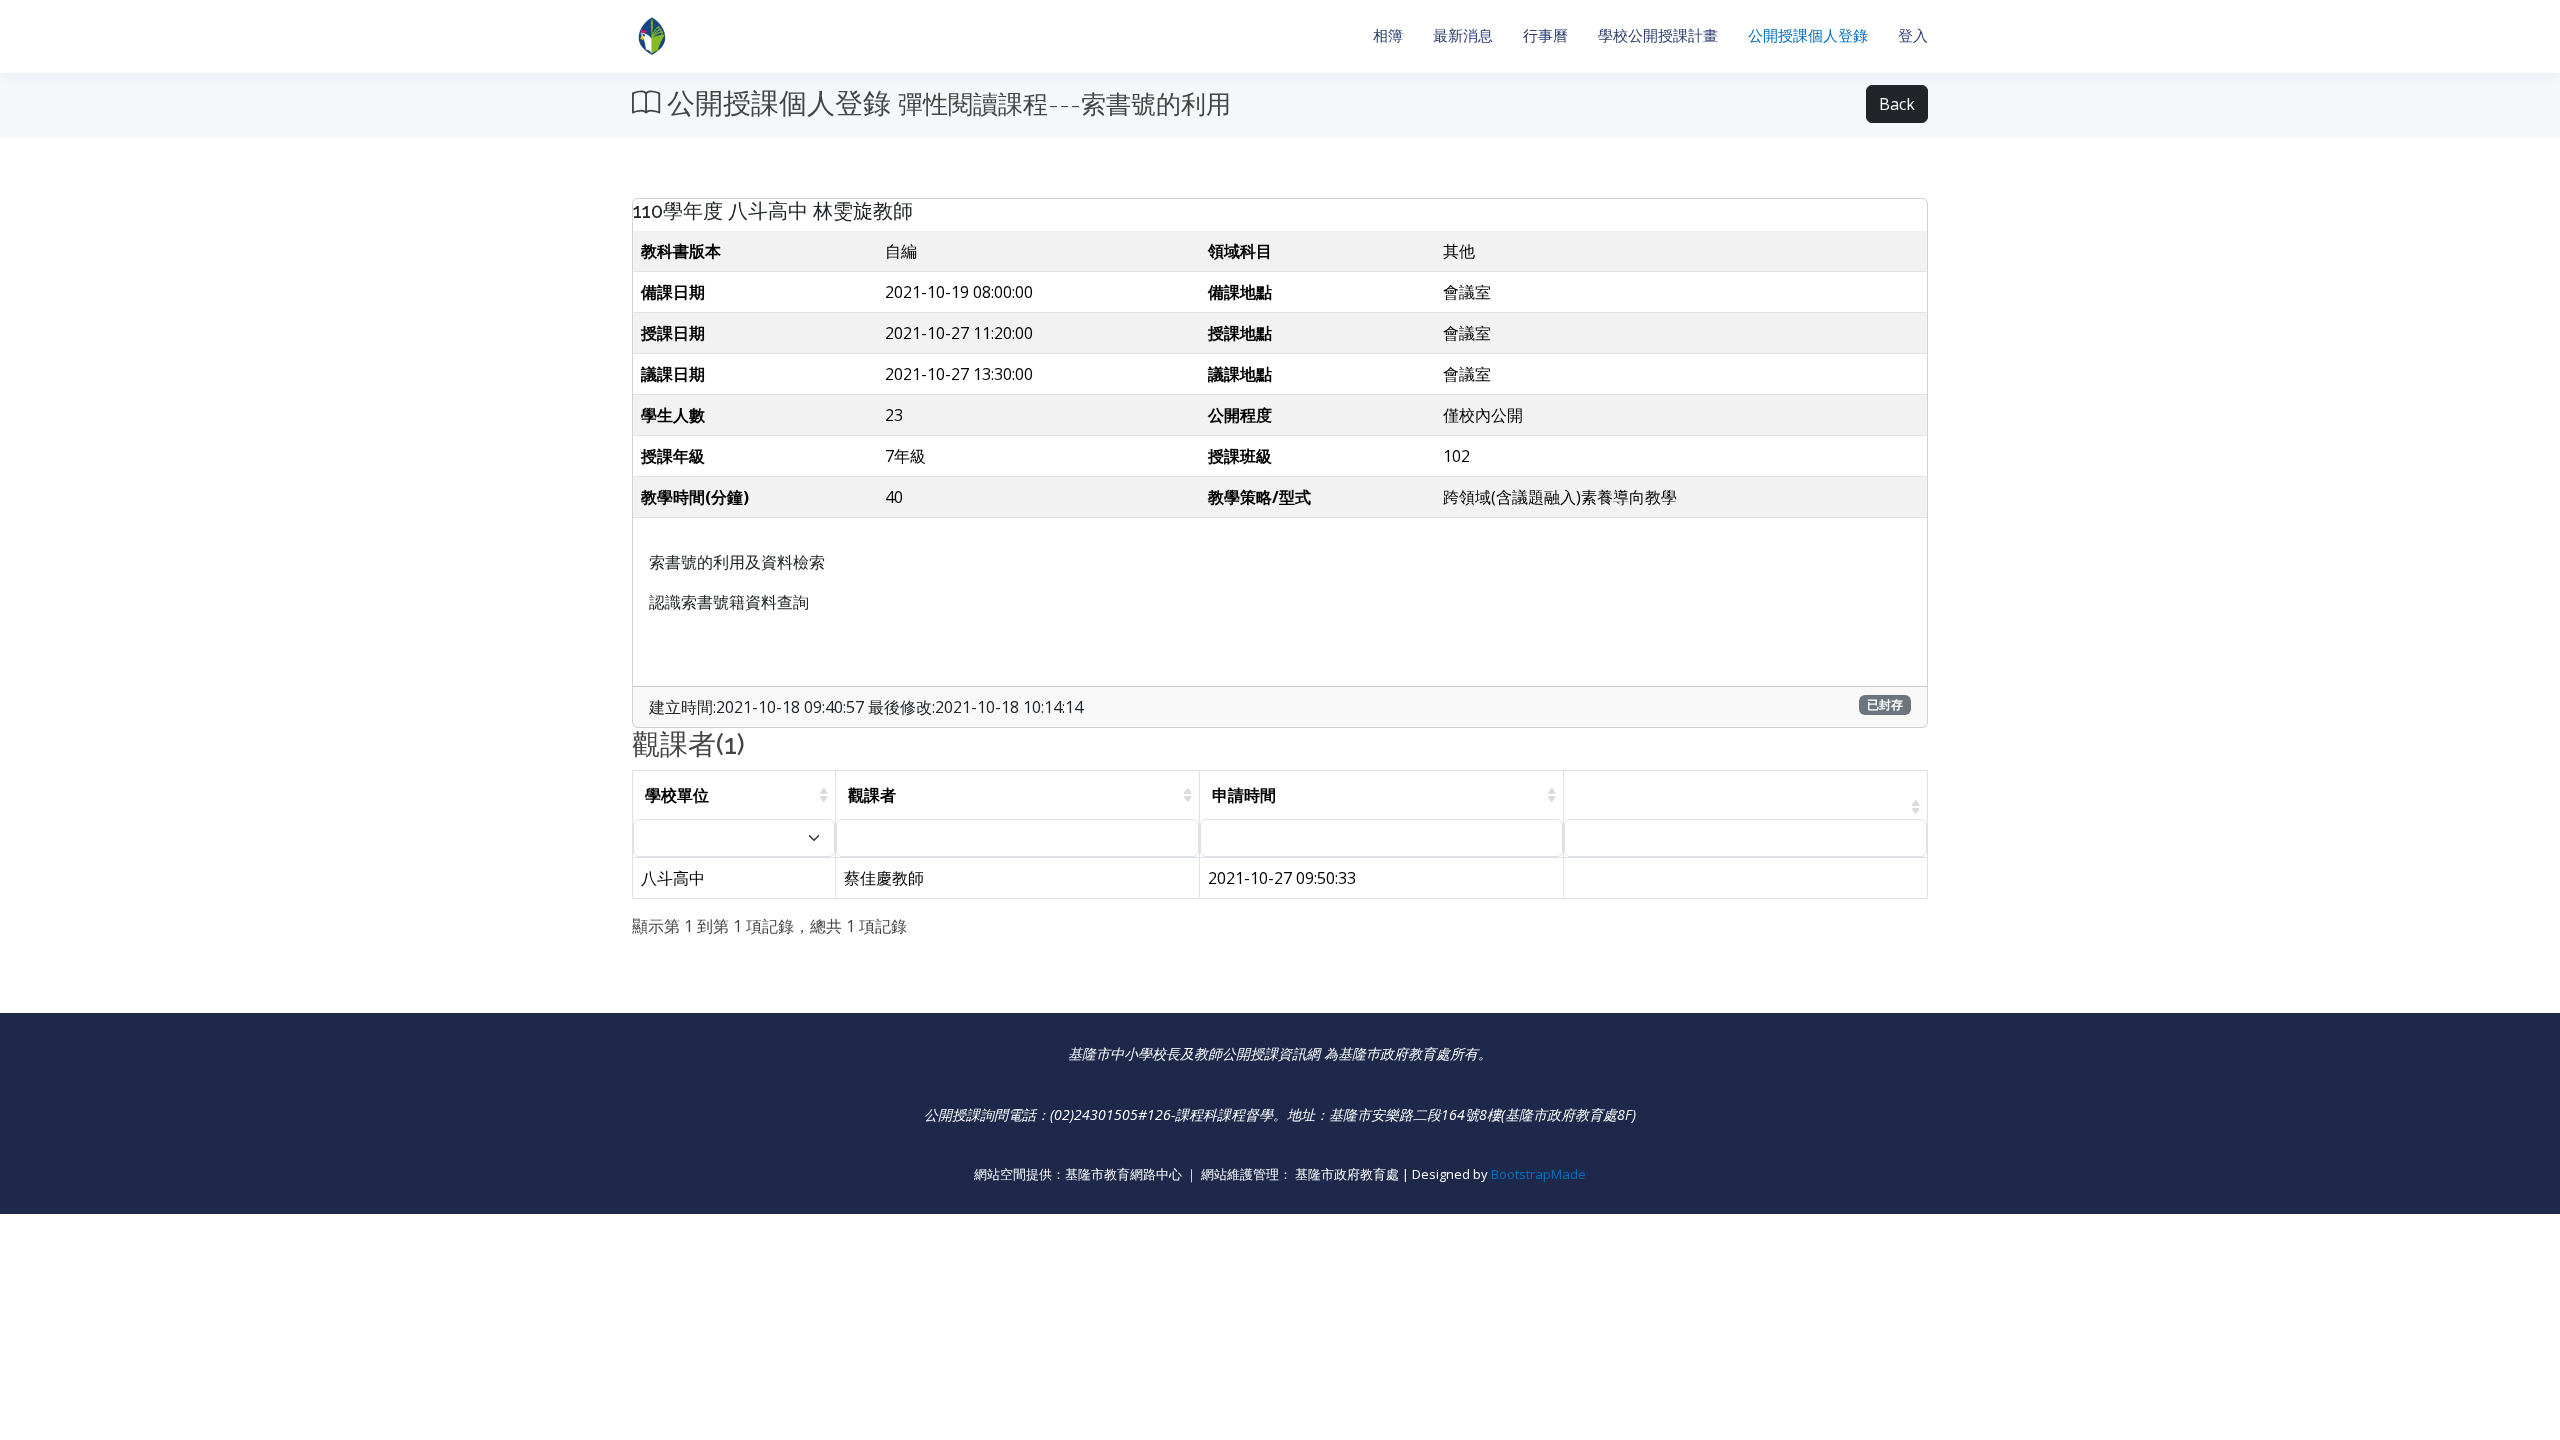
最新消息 (1463, 35)
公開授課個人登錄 (1808, 35)
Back (1897, 104)
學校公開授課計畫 (1658, 35)
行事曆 (1545, 35)
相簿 (1388, 35)
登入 (1913, 35)
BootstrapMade (1538, 1174)
